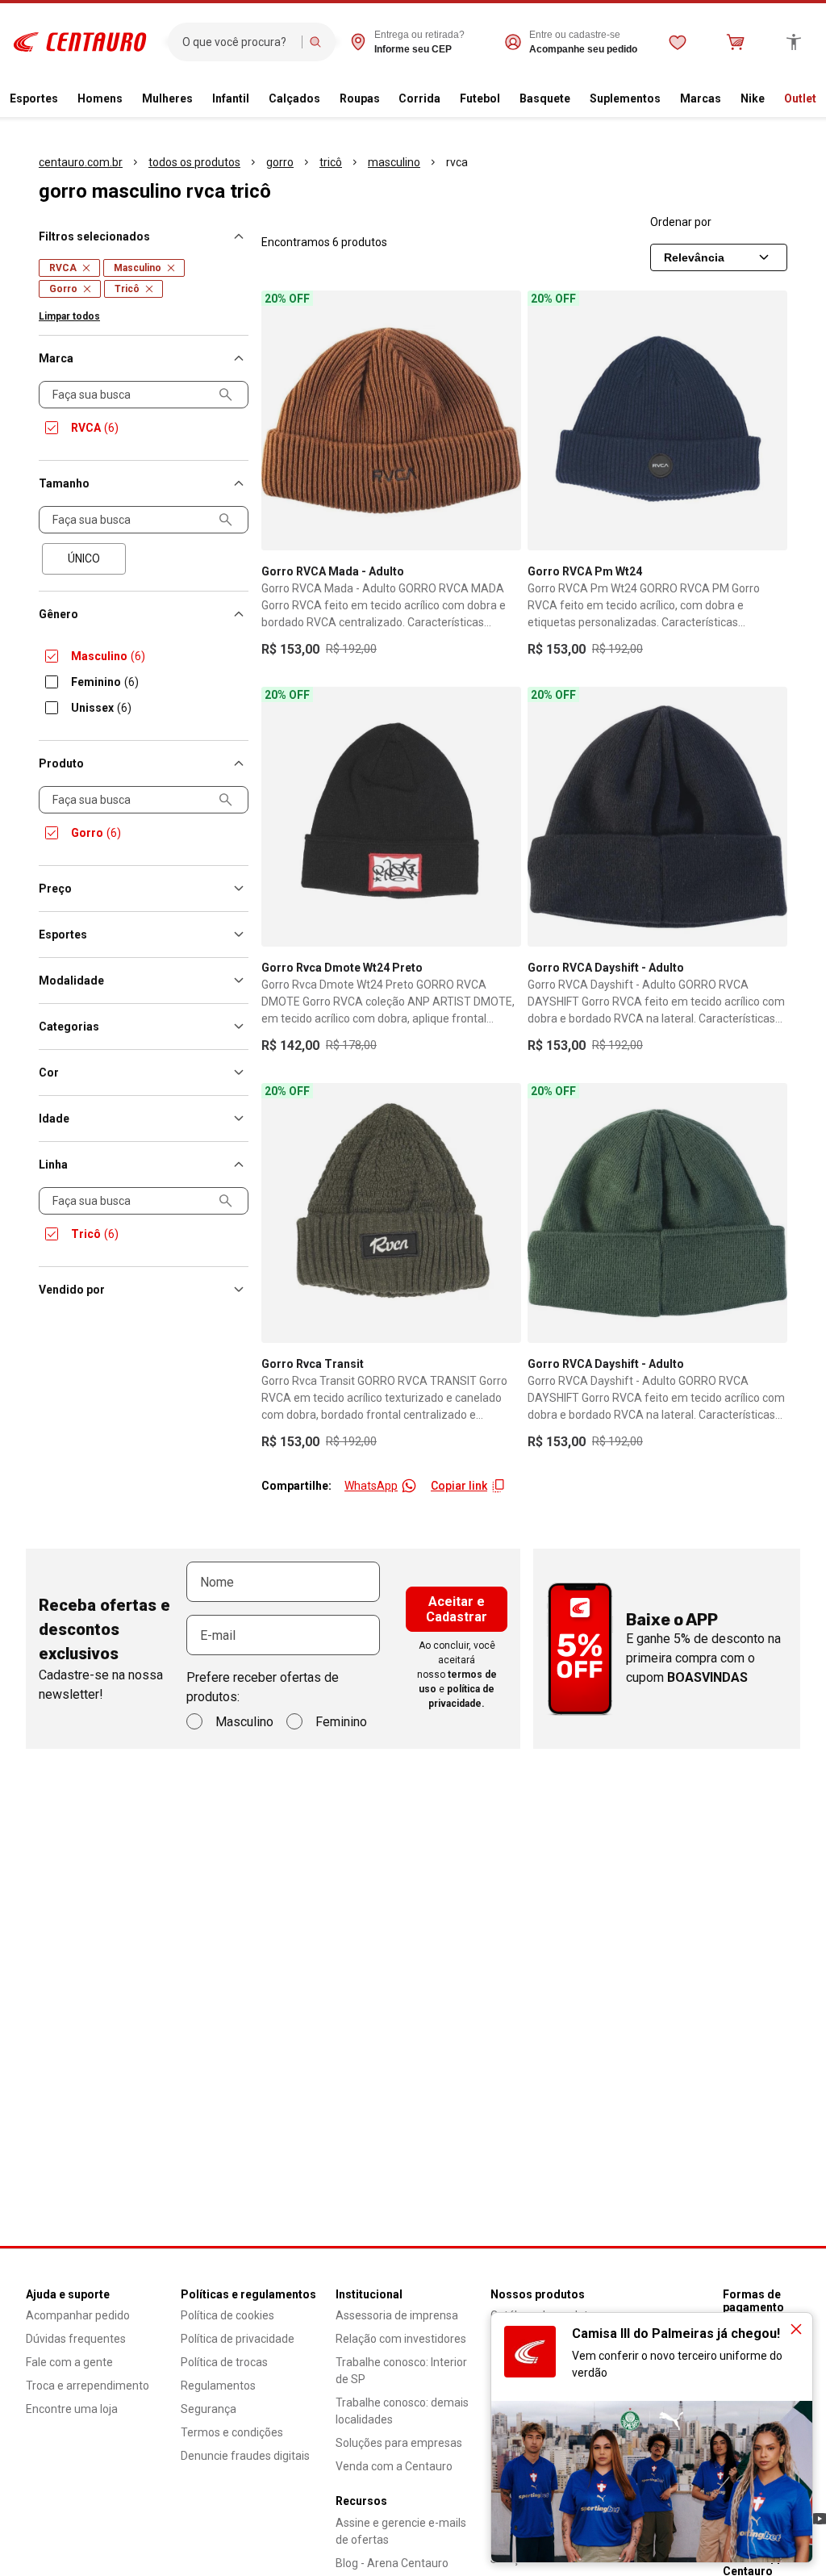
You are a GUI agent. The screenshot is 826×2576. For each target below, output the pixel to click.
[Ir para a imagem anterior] (281, 420)
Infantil (231, 98)
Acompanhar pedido (78, 2315)
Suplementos (625, 98)
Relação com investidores (401, 2339)
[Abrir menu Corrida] (447, 99)
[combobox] (238, 42)
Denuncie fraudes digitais (245, 2456)
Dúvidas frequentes (76, 2339)
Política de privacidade (238, 2339)
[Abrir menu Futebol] (507, 99)
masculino (394, 162)
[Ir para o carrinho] (736, 42)
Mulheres (167, 98)
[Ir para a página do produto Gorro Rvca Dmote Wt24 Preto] (391, 817)
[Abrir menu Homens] (129, 99)
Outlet (800, 98)
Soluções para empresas (399, 2443)
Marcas (701, 98)
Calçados (294, 98)
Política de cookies (227, 2315)
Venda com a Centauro (394, 2466)
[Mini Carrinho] (736, 42)
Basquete (545, 98)
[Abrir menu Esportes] (65, 99)
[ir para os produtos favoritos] (678, 42)
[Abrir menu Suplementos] (667, 99)
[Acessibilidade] (794, 42)
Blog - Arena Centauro (392, 2563)
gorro (280, 162)
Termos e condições (232, 2432)
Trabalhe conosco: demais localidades (402, 2411)
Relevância (694, 257)
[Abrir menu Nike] (771, 99)
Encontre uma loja (72, 2409)
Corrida (419, 98)
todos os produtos (194, 162)
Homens (100, 98)
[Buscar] (315, 42)
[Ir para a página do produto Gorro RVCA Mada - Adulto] (391, 420)
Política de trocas (224, 2362)
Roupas (360, 98)
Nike (753, 98)
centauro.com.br (81, 162)
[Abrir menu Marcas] (728, 99)
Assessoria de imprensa (397, 2315)
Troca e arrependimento (88, 2386)
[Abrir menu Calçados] (327, 99)
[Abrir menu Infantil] (256, 99)
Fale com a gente (69, 2362)
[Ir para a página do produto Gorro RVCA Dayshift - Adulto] (657, 817)
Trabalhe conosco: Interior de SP (401, 2371)
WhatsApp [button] (371, 1486)
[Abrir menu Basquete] (577, 99)
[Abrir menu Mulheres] (199, 99)
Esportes (34, 98)
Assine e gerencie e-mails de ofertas (401, 2531)
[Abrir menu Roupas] (386, 99)
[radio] (84, 559)
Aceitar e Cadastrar (457, 1609)
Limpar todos (69, 316)
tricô (331, 162)
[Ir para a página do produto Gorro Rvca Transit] (391, 1213)
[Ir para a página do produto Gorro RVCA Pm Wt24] (657, 420)
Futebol (480, 98)
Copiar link (459, 1486)
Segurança (209, 2409)
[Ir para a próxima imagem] (502, 420)
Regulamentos (218, 2386)
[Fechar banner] (796, 2329)
